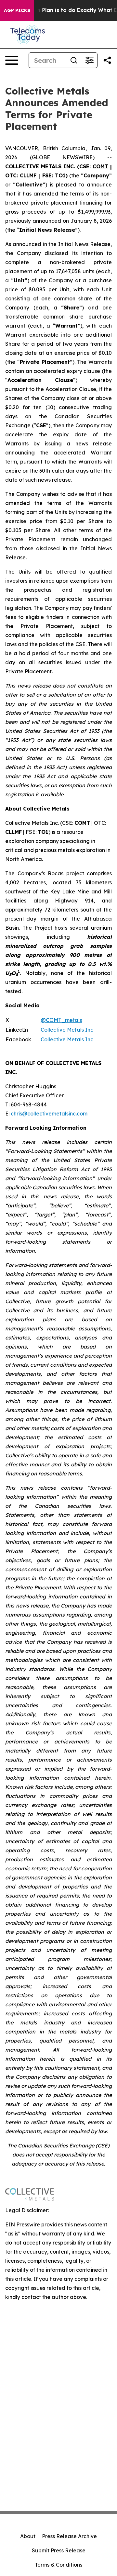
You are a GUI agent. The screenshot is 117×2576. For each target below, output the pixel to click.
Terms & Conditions (58, 2565)
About (28, 2536)
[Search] (74, 60)
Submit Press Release (59, 2550)
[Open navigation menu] (12, 60)
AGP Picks (17, 10)
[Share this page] (107, 60)
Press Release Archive (69, 2536)
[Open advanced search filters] (89, 60)
